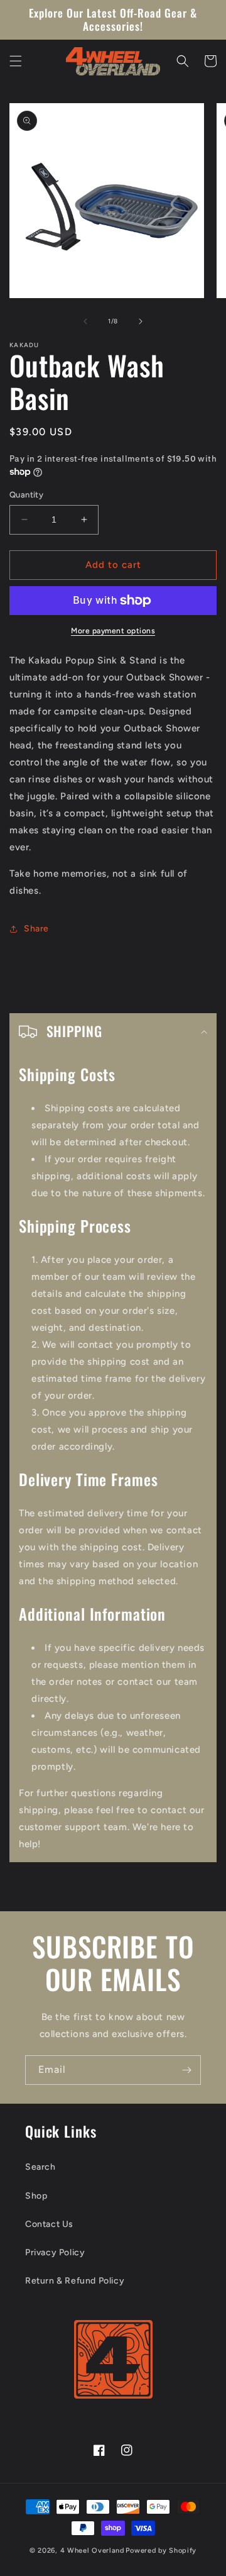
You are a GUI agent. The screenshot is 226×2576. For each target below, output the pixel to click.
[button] (16, 61)
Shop (36, 2196)
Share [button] (36, 929)
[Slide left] (85, 321)
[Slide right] (141, 321)
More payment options (113, 631)
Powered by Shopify (161, 2551)
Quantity (26, 495)
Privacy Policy (55, 2252)
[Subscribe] (186, 2070)
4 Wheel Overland (92, 2551)
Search (40, 2167)
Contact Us (49, 2224)
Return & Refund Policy (75, 2281)
